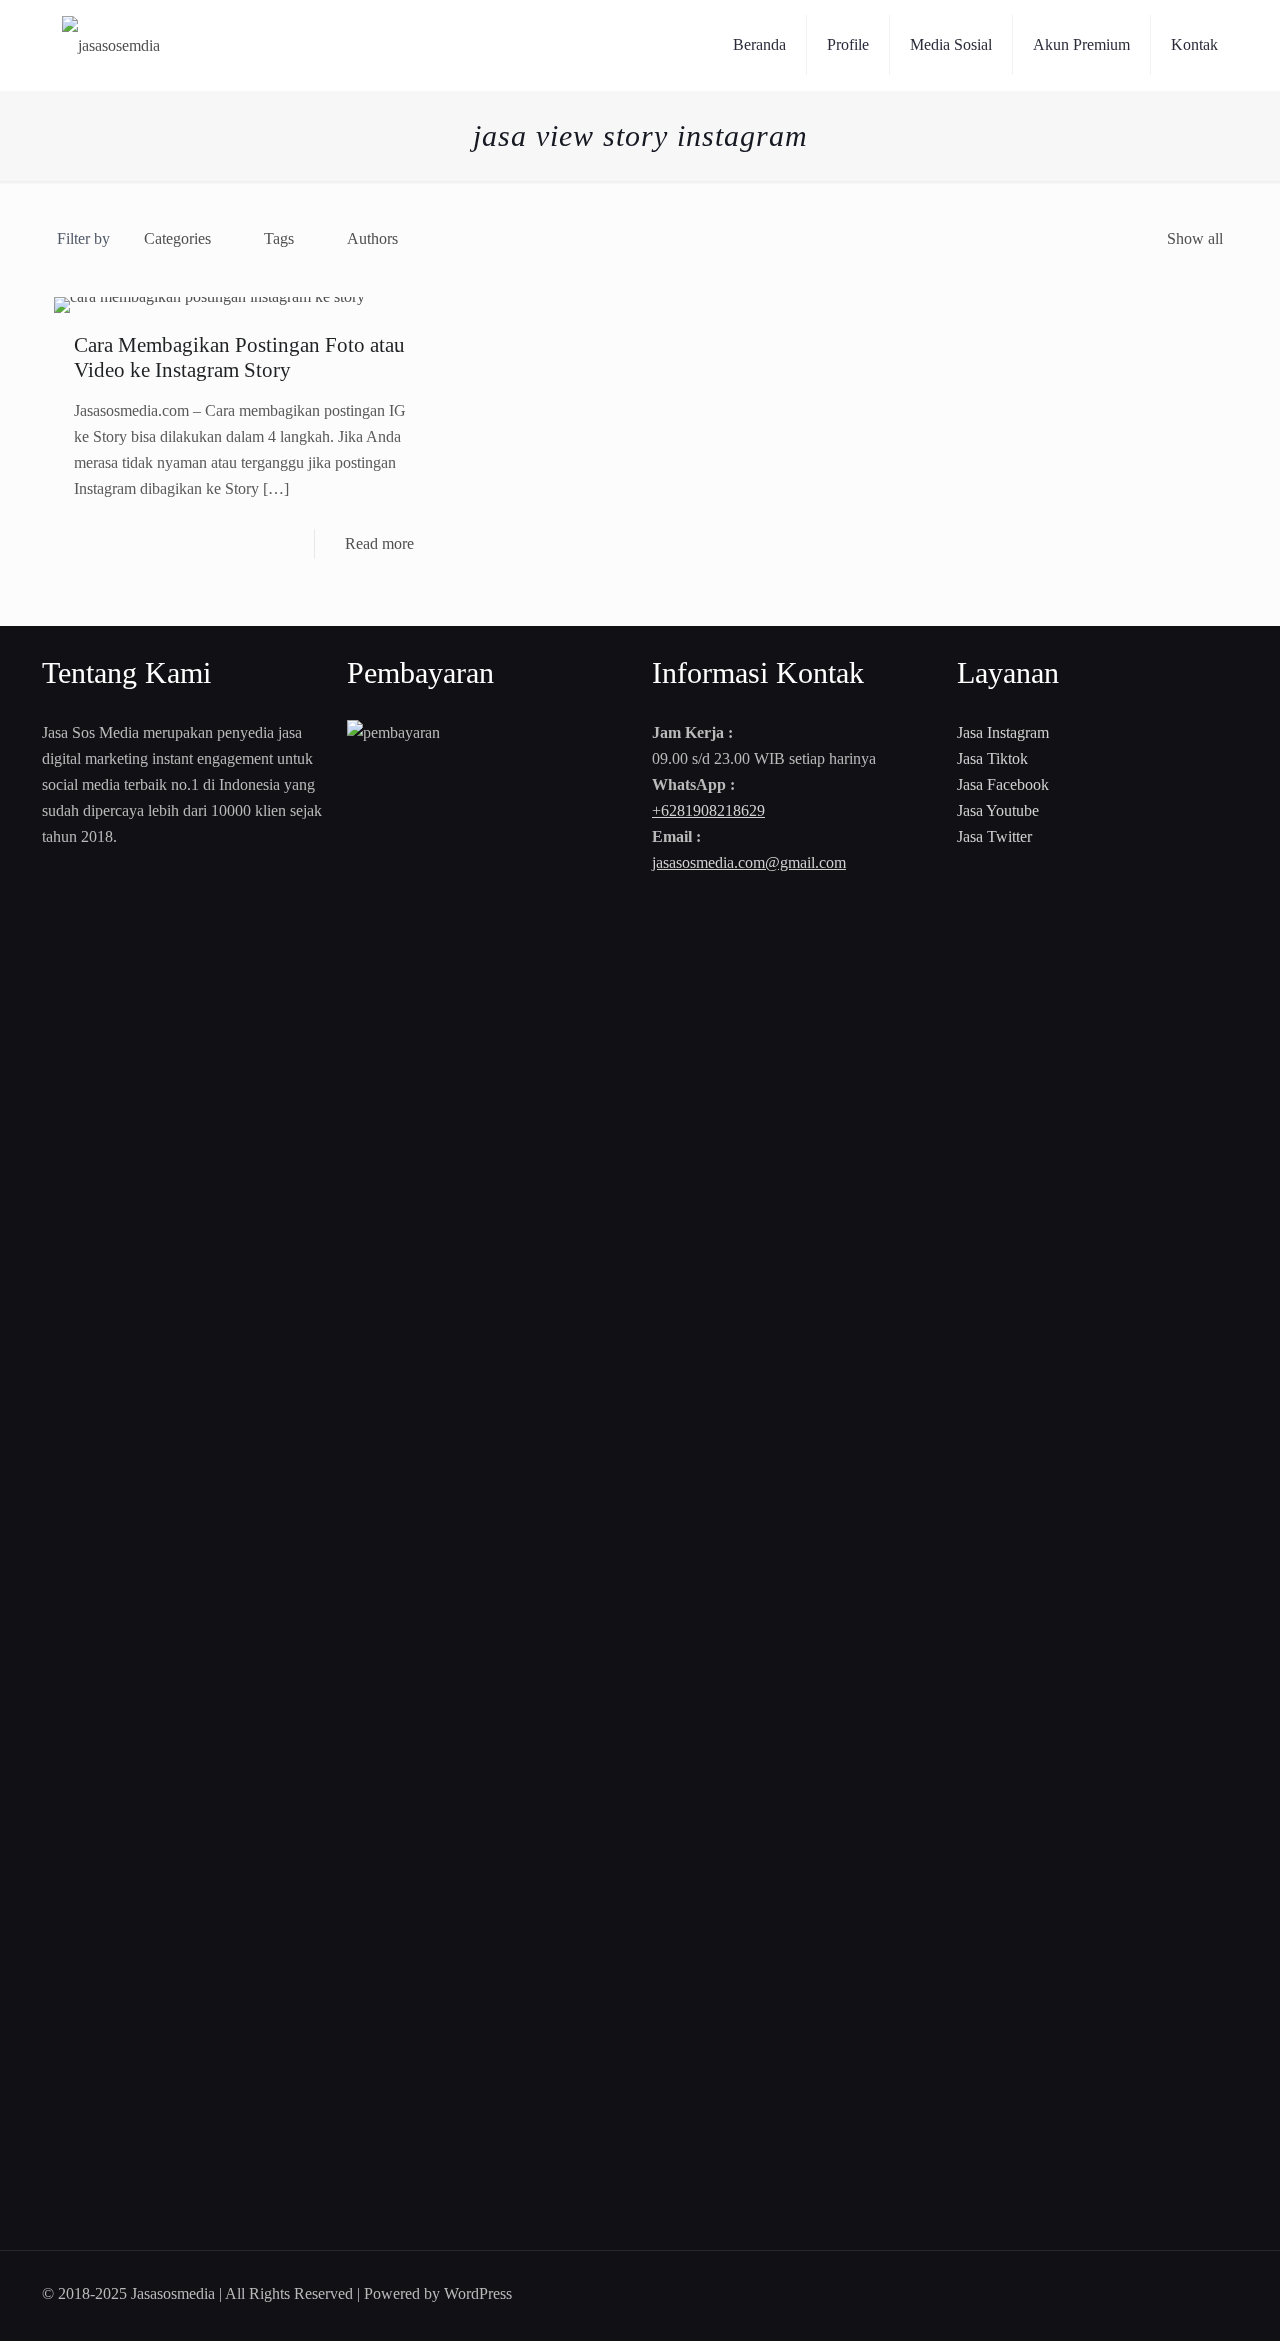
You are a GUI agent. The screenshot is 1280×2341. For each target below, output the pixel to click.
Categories (177, 238)
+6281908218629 (708, 810)
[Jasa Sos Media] (111, 45)
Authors (372, 238)
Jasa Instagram (1003, 732)
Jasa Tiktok (992, 758)
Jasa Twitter (994, 836)
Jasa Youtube (998, 810)
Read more (379, 543)
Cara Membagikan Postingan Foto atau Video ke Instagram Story (239, 357)
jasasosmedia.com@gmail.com (749, 862)
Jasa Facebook (1003, 784)
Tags (279, 238)
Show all (1195, 238)
